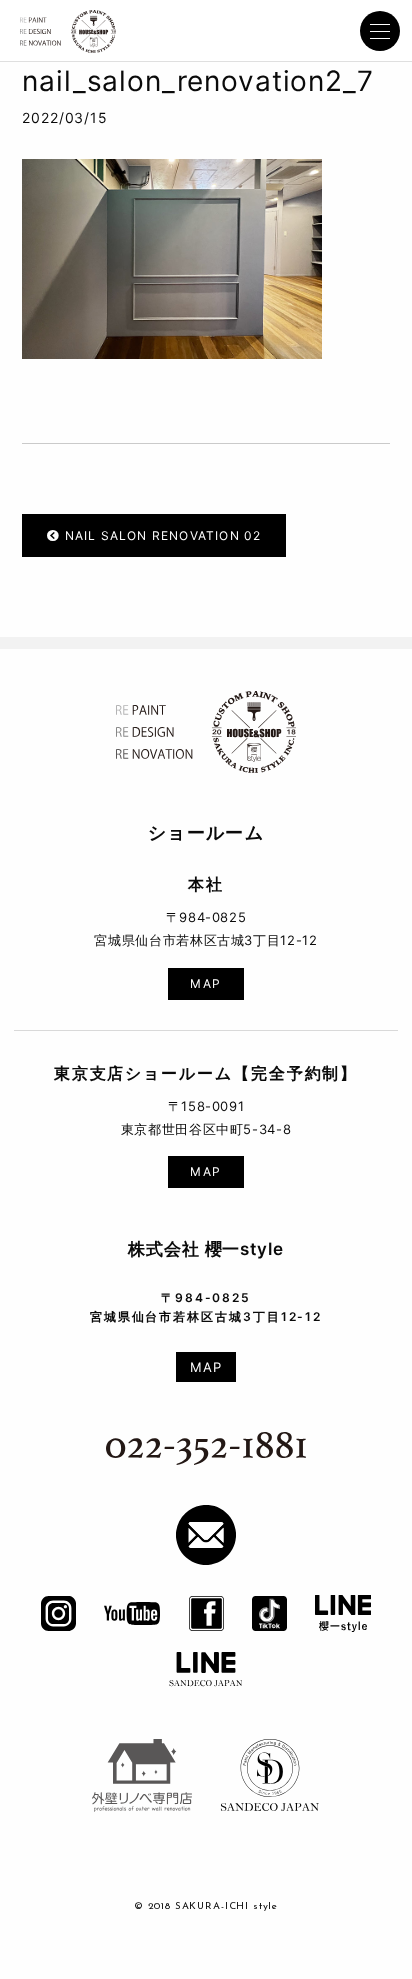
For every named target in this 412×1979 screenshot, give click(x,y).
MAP (205, 984)
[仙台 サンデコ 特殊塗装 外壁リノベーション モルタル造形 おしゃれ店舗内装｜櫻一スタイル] (67, 33)
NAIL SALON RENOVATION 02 (160, 536)
